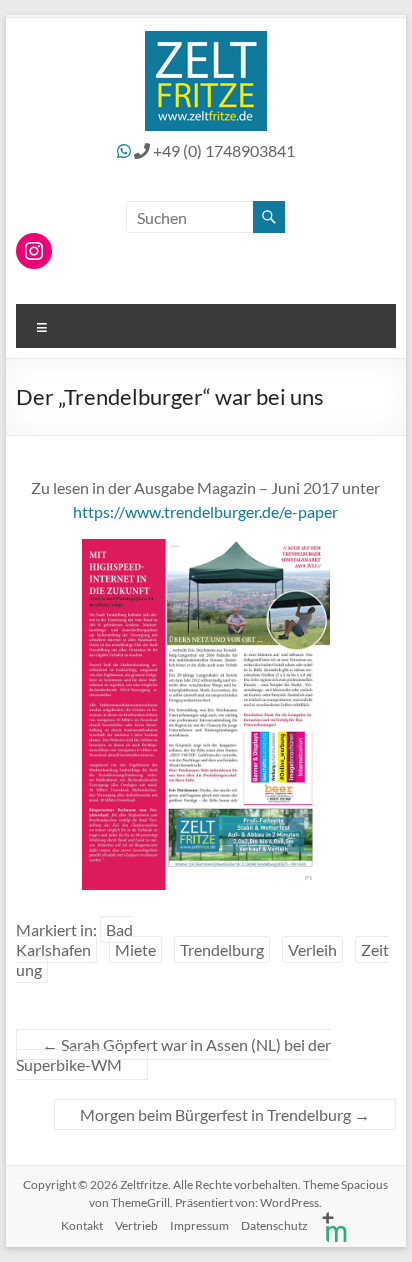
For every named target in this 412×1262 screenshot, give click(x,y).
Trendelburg (222, 949)
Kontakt (82, 1225)
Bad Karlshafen (74, 939)
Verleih (312, 949)
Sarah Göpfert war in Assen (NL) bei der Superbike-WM (173, 1054)
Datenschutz (274, 1225)
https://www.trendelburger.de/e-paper (205, 511)
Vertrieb (136, 1225)
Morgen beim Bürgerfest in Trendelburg (225, 1114)
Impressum (199, 1225)
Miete (135, 949)
